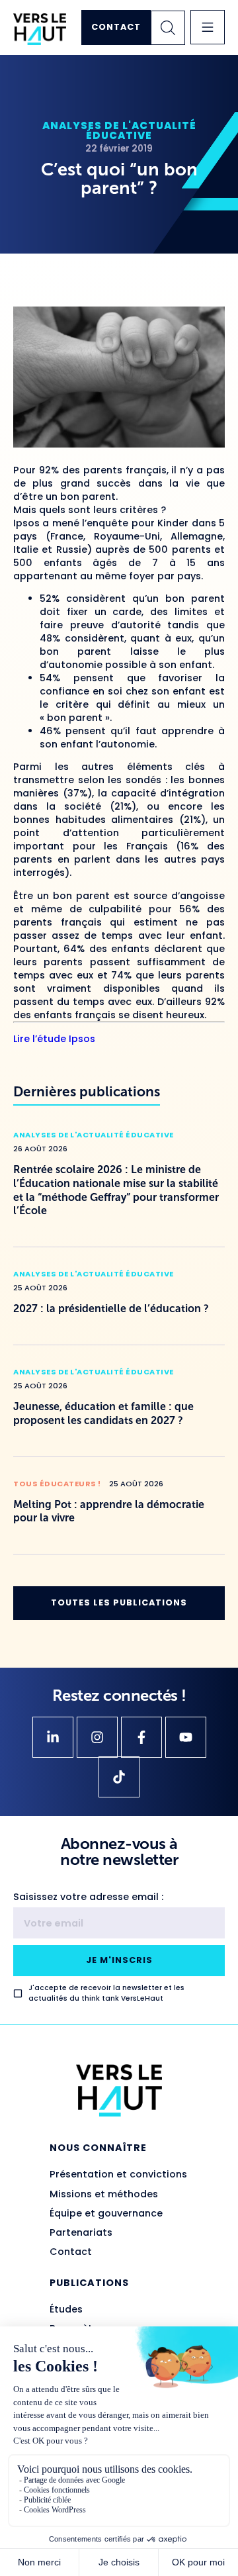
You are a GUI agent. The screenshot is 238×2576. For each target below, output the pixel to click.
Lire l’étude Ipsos (54, 1039)
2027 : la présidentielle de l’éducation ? (111, 1309)
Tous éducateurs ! (57, 1484)
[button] (208, 27)
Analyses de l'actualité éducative (119, 130)
